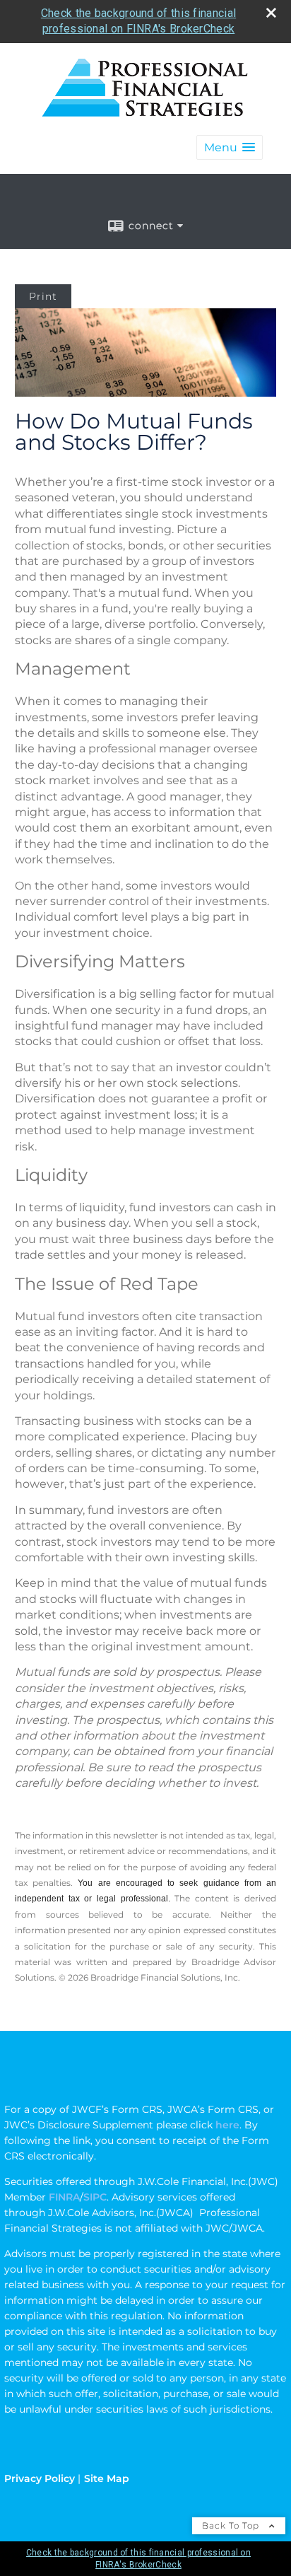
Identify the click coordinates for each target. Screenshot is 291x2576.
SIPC (95, 2197)
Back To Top (232, 2525)
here (227, 2125)
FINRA (63, 2197)
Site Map (107, 2478)
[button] (230, 147)
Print (43, 296)
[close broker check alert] (271, 13)
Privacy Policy (40, 2478)
